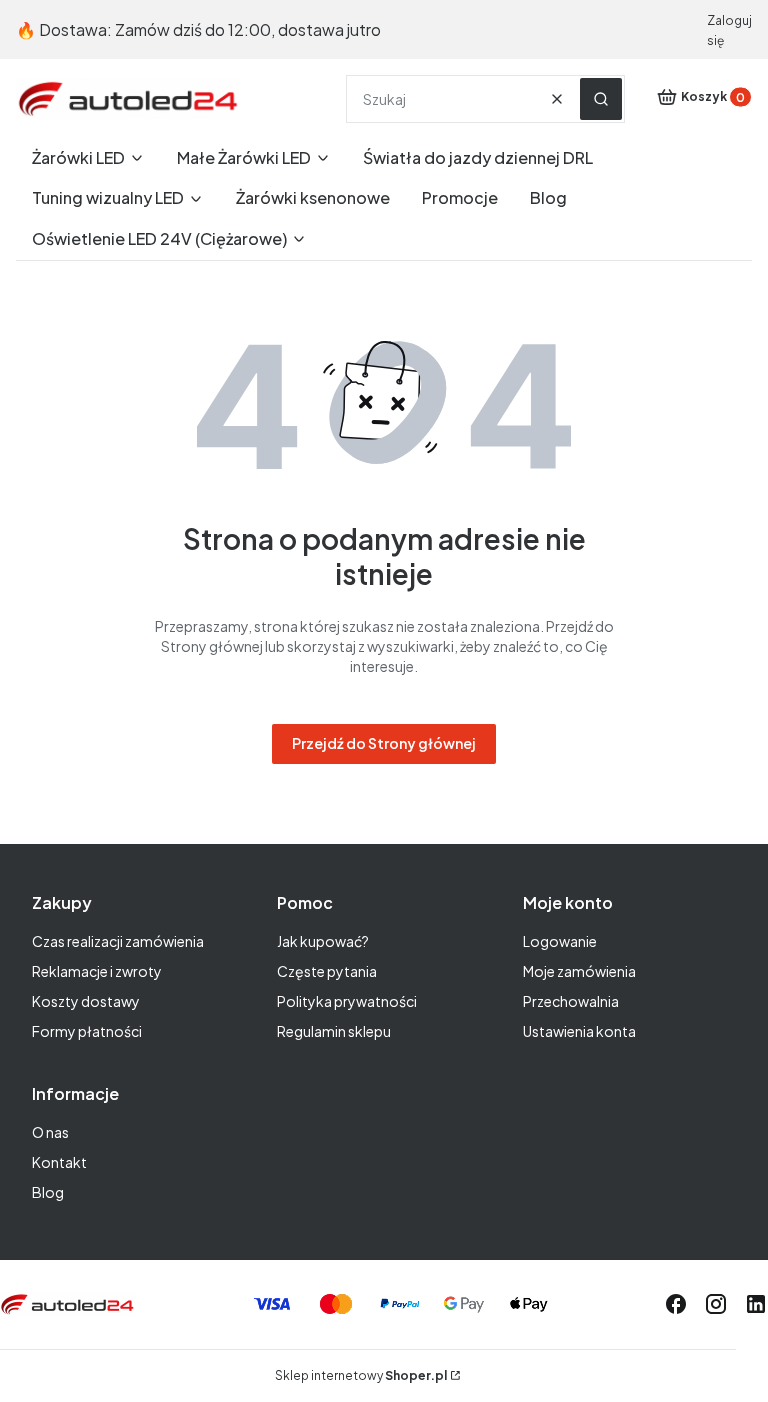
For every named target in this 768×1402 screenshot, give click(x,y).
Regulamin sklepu (334, 1031)
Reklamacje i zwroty (97, 971)
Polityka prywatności (347, 1001)
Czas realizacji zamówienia (118, 941)
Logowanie (560, 941)
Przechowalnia (571, 1001)
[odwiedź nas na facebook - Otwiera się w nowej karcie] (676, 1304)
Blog (48, 1192)
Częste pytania (327, 971)
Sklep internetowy (361, 1375)
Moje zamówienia (579, 971)
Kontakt (59, 1162)
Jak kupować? (323, 941)
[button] (601, 99)
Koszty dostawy (86, 1001)
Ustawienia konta (579, 1031)
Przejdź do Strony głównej (384, 743)
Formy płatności (87, 1031)
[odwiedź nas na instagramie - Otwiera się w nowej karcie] (716, 1304)
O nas (50, 1132)
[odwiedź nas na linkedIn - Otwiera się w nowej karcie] (756, 1304)
